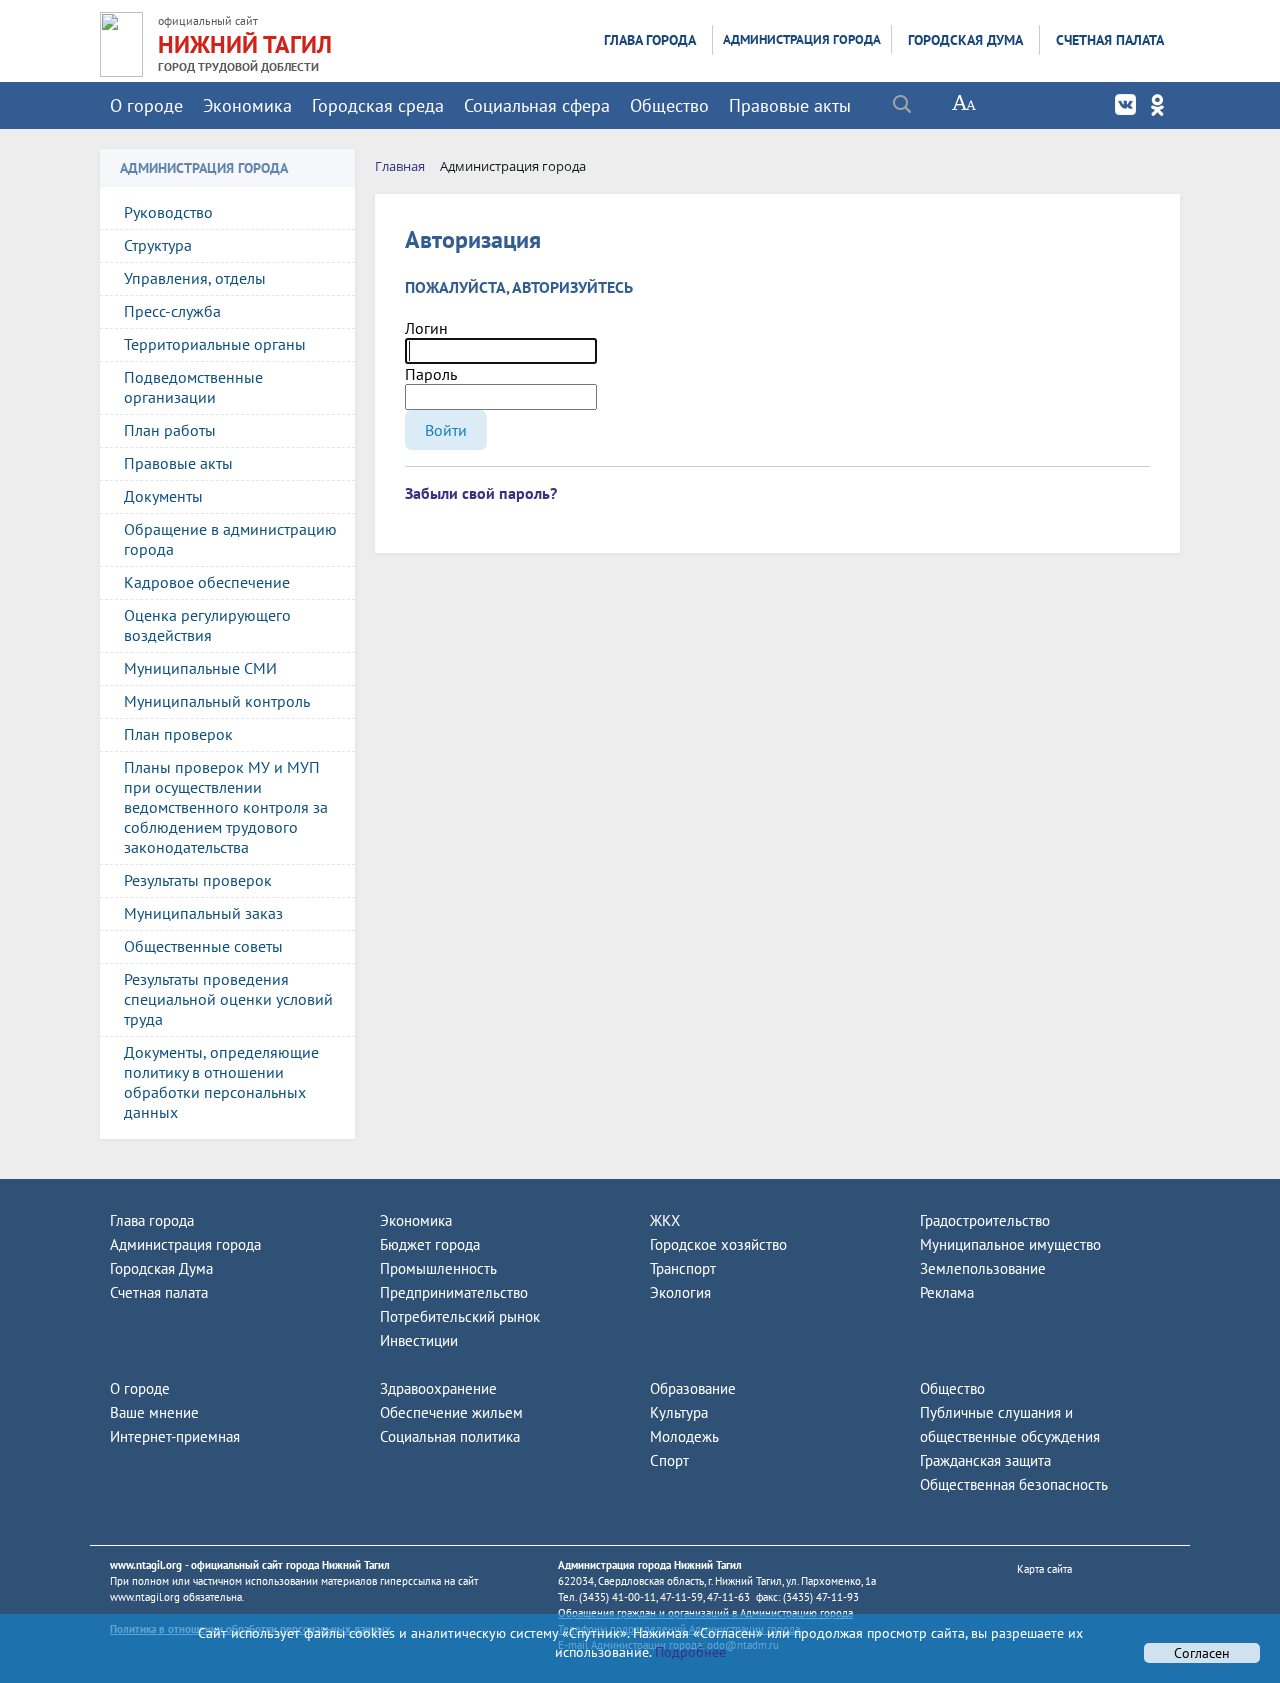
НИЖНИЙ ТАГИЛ (245, 44)
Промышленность (438, 1268)
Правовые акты (790, 105)
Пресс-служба (172, 311)
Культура (679, 1412)
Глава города (650, 40)
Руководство (168, 212)
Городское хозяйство (718, 1244)
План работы (170, 430)
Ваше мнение (154, 1412)
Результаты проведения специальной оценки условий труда (228, 999)
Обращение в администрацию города (230, 539)
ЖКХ (665, 1220)
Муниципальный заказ (203, 913)
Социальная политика (450, 1436)
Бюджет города (430, 1244)
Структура (158, 245)
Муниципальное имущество (1010, 1244)
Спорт (669, 1460)
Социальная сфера (537, 105)
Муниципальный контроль (217, 701)
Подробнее (688, 1652)
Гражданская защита (985, 1460)
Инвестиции (419, 1340)
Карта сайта (1044, 1569)
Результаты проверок (198, 880)
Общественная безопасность (1014, 1484)
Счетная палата (1110, 40)
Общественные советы (203, 946)
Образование (693, 1388)
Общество (669, 105)
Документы (163, 496)
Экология (680, 1292)
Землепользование (983, 1268)
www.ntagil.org (146, 1565)
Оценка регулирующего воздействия (207, 625)
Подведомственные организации (193, 387)
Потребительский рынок (460, 1316)
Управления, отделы (195, 278)
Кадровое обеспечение (207, 582)
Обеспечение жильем (451, 1412)
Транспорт (683, 1268)
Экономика (247, 105)
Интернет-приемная (175, 1436)
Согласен (1202, 1653)
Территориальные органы (215, 344)
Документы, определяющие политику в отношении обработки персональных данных (221, 1082)
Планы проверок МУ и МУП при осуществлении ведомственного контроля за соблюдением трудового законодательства (226, 807)
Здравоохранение (438, 1388)
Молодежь (684, 1436)
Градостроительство (985, 1220)
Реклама (947, 1292)
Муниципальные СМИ (200, 668)
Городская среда (378, 105)
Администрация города (802, 39)
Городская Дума (965, 40)
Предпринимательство (454, 1292)
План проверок (178, 734)
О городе (146, 105)
